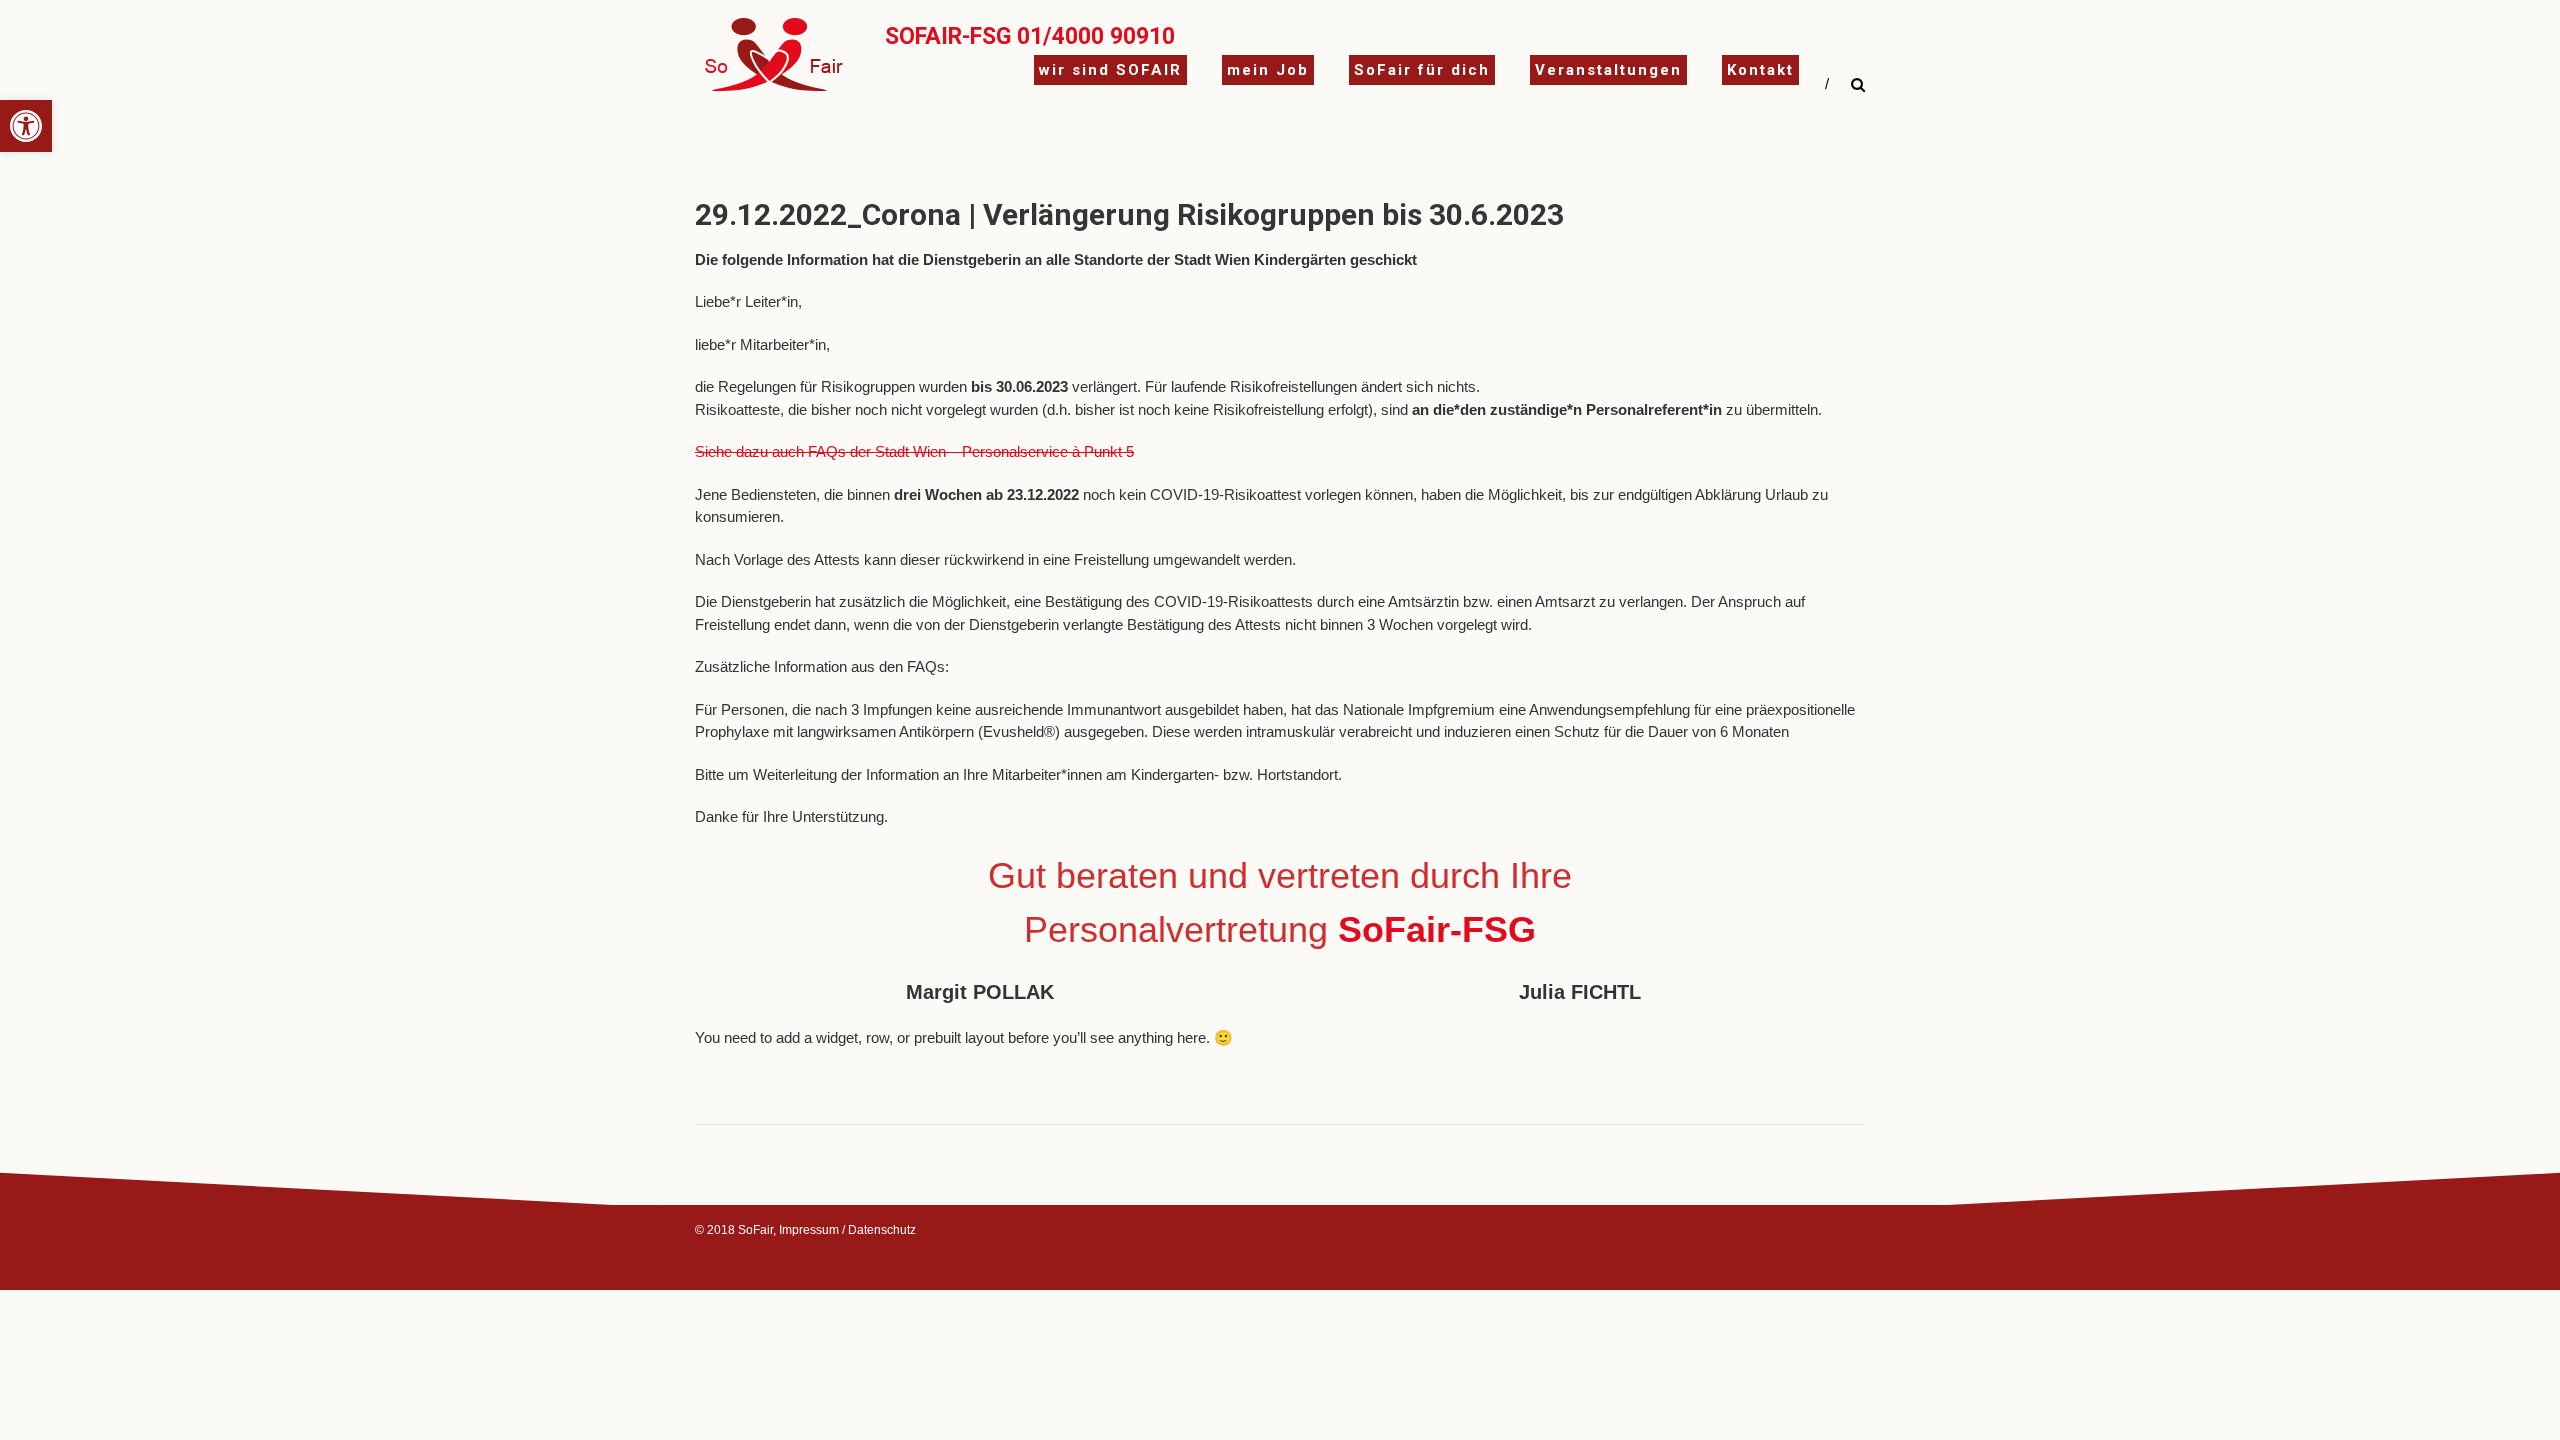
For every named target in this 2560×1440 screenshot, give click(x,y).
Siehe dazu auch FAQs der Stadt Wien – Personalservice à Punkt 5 (914, 451)
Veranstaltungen (1608, 70)
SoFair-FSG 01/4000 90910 (1030, 36)
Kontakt (1760, 70)
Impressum (809, 1230)
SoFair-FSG (1437, 929)
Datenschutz (882, 1230)
